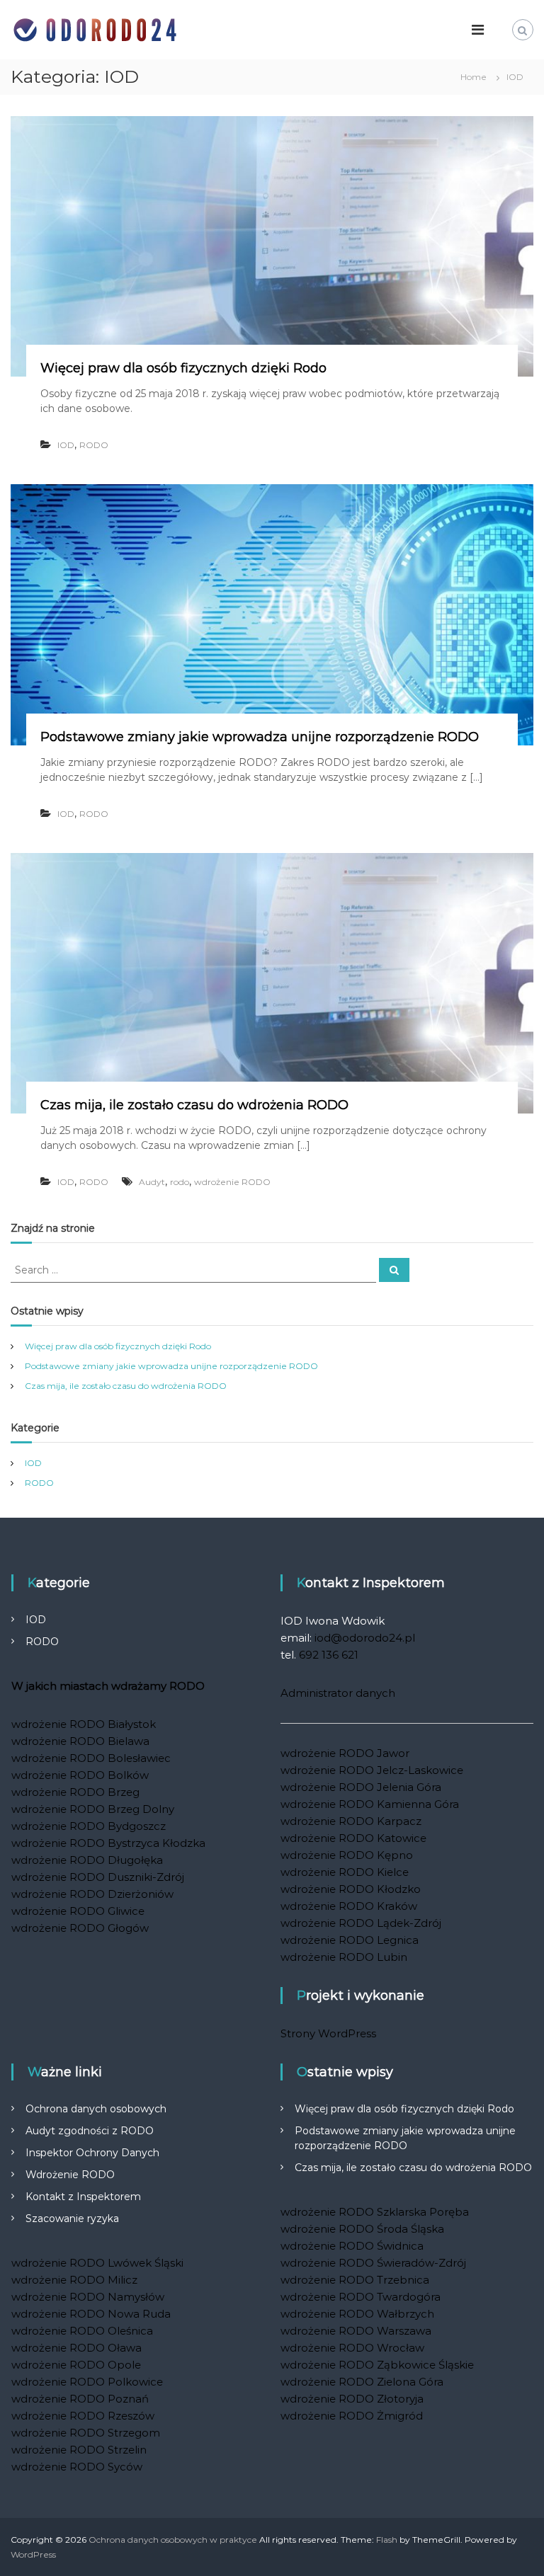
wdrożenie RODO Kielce (345, 1872)
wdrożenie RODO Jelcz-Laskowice (372, 1770)
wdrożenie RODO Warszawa (356, 2331)
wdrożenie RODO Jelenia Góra (361, 1787)
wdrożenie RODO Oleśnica (82, 2331)
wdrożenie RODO (232, 1182)
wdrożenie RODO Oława (76, 2348)
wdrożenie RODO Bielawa (80, 1741)
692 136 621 (329, 1655)
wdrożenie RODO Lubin (344, 1957)
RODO (94, 445)
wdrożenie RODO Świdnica (352, 2246)
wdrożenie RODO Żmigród (352, 2416)
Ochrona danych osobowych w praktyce (173, 2540)
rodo (180, 1182)
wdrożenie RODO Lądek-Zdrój (361, 1923)
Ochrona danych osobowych (96, 2109)
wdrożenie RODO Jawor (345, 1753)
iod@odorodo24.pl (365, 1638)
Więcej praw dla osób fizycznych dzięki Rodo (183, 368)
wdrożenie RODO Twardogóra (361, 2297)
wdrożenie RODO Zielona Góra (362, 2382)
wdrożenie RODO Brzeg (75, 1792)
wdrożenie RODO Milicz (74, 2280)
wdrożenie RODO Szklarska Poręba (375, 2212)
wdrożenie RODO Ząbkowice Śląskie (377, 2365)
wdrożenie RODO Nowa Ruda (91, 2314)
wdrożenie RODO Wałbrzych (357, 2314)
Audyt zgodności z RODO (90, 2131)
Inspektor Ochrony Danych (92, 2153)
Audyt (152, 1182)
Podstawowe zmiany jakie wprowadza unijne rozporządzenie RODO (260, 737)
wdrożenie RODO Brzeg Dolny (93, 1809)
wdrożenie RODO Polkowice (87, 2382)
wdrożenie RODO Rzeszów (83, 2416)
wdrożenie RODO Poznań (80, 2399)
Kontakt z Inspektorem (83, 2197)
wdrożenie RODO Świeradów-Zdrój (373, 2263)
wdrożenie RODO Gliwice (78, 1911)
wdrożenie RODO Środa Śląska (362, 2229)
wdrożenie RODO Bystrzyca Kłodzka (108, 1843)
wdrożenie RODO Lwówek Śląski (97, 2263)
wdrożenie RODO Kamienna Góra (370, 1804)
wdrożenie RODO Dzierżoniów (92, 1894)
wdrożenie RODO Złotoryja (352, 2399)
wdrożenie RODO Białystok (84, 1724)
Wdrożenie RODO (70, 2175)
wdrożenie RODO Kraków (349, 1906)
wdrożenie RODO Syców (77, 2467)
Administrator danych (338, 1693)
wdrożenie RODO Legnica (350, 1940)
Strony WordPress (328, 2033)
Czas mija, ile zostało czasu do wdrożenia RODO (194, 1105)
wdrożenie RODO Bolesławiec (91, 1758)
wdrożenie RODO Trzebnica (355, 2280)
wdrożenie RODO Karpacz (351, 1821)
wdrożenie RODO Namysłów (88, 2297)
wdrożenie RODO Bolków (80, 1775)
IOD (66, 445)
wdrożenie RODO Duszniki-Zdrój (98, 1877)
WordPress (33, 2554)
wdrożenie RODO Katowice (353, 1838)
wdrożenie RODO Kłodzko (351, 1889)
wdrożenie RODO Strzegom (86, 2433)
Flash (387, 2540)
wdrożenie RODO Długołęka (87, 1860)
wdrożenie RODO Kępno (347, 1855)
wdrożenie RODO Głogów (80, 1928)
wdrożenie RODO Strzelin (79, 2450)
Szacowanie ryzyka (72, 2219)
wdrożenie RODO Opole (76, 2365)
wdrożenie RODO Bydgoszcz (89, 1826)
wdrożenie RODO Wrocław (352, 2348)
